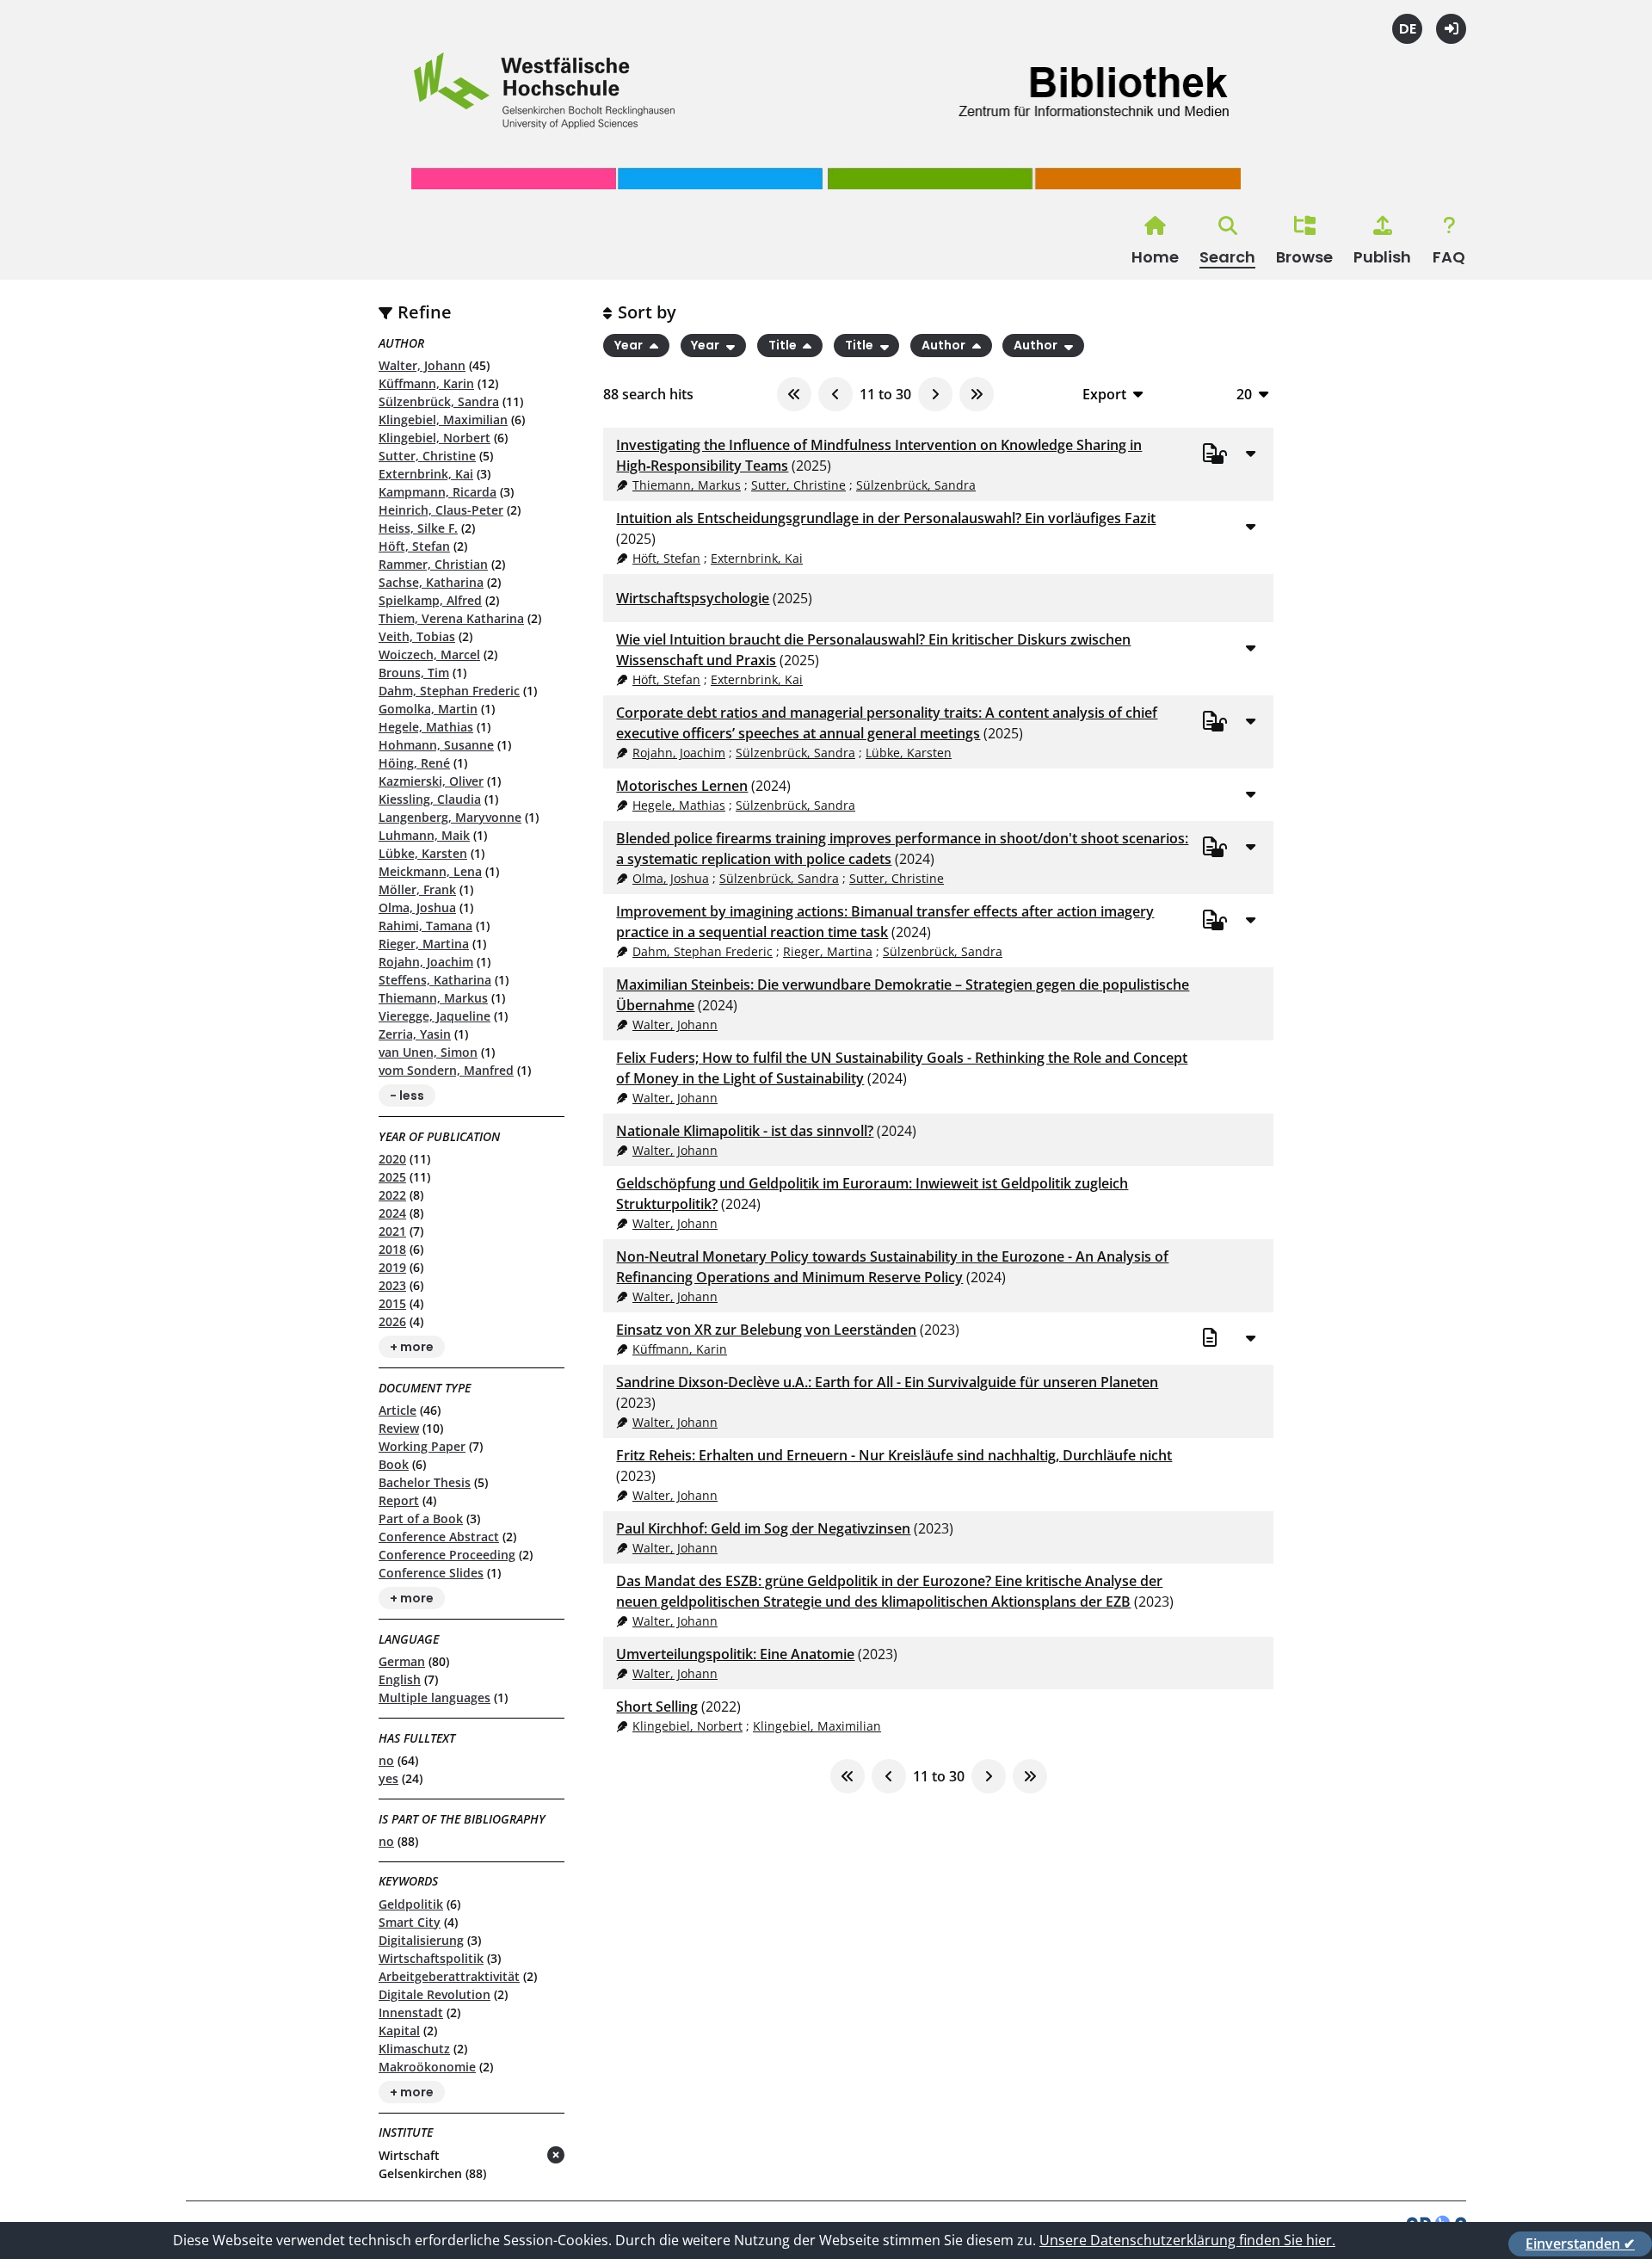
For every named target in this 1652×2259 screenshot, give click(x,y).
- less (407, 1096)
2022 (392, 1195)
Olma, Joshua (417, 907)
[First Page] (794, 394)
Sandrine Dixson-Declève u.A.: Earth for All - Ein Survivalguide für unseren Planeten (887, 1382)
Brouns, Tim (414, 673)
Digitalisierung (421, 1940)
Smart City (410, 1922)
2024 (392, 1213)
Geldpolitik (411, 1904)
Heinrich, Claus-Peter (441, 510)
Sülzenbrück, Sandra (439, 401)
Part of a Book (421, 1518)
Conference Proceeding (447, 1555)
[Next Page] (935, 394)
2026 (392, 1321)
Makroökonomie (427, 2067)
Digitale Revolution (435, 1994)
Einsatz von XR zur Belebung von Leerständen (766, 1330)
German (402, 1661)
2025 (392, 1177)
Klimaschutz (414, 2049)
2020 (392, 1159)
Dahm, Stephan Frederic (449, 691)
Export (1104, 394)
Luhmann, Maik (424, 835)
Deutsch (1407, 29)
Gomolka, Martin (428, 709)
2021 (392, 1231)
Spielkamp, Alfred (430, 600)
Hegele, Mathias (426, 727)
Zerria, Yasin (415, 1034)
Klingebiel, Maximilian (443, 420)
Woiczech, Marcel (429, 654)
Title (784, 346)
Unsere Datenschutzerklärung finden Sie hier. (1187, 2240)
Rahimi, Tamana (425, 926)
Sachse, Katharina (431, 582)
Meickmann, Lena (430, 871)
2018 (392, 1249)
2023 (392, 1285)
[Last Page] (977, 394)
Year (630, 346)
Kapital (399, 2031)
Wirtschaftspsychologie (693, 598)
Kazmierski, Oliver (431, 781)
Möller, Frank (417, 889)
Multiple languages (435, 1697)
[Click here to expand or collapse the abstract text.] (1250, 453)
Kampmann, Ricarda (438, 492)
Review (399, 1428)
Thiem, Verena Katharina (451, 618)
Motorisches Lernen (682, 786)
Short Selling (657, 1707)
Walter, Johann (422, 365)
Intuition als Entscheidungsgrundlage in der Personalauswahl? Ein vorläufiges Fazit (886, 518)
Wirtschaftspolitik (431, 1958)
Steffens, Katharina (435, 980)
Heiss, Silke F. (418, 528)
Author (945, 346)
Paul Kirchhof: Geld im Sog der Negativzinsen (763, 1528)
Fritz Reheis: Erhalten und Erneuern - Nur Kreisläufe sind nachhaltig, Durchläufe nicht (894, 1455)
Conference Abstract (439, 1537)
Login (1451, 29)
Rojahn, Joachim (426, 962)
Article (398, 1410)
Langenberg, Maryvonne (450, 817)
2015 (392, 1303)
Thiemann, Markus (433, 998)
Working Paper (422, 1446)
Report (399, 1500)
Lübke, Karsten (423, 853)
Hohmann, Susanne (436, 745)
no (386, 1760)
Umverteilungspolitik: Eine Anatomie (735, 1654)
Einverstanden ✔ (1580, 2244)
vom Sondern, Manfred (446, 1070)
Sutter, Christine (427, 456)
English (400, 1679)
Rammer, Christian (433, 564)
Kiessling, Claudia (430, 799)
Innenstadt (411, 2012)
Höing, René (414, 763)
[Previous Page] (835, 394)
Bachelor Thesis (425, 1482)
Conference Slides (431, 1573)
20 (1244, 394)
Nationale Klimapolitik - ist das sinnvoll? (745, 1131)
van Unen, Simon (428, 1052)
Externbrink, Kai (426, 474)
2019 (392, 1267)
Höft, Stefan (414, 546)
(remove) (522, 2156)
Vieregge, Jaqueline (435, 1016)
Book (394, 1464)
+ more (412, 1347)
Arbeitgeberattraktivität (449, 1976)
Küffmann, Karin (426, 383)
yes (388, 1778)
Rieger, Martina (424, 944)
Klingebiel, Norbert (435, 438)
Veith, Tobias (417, 636)
